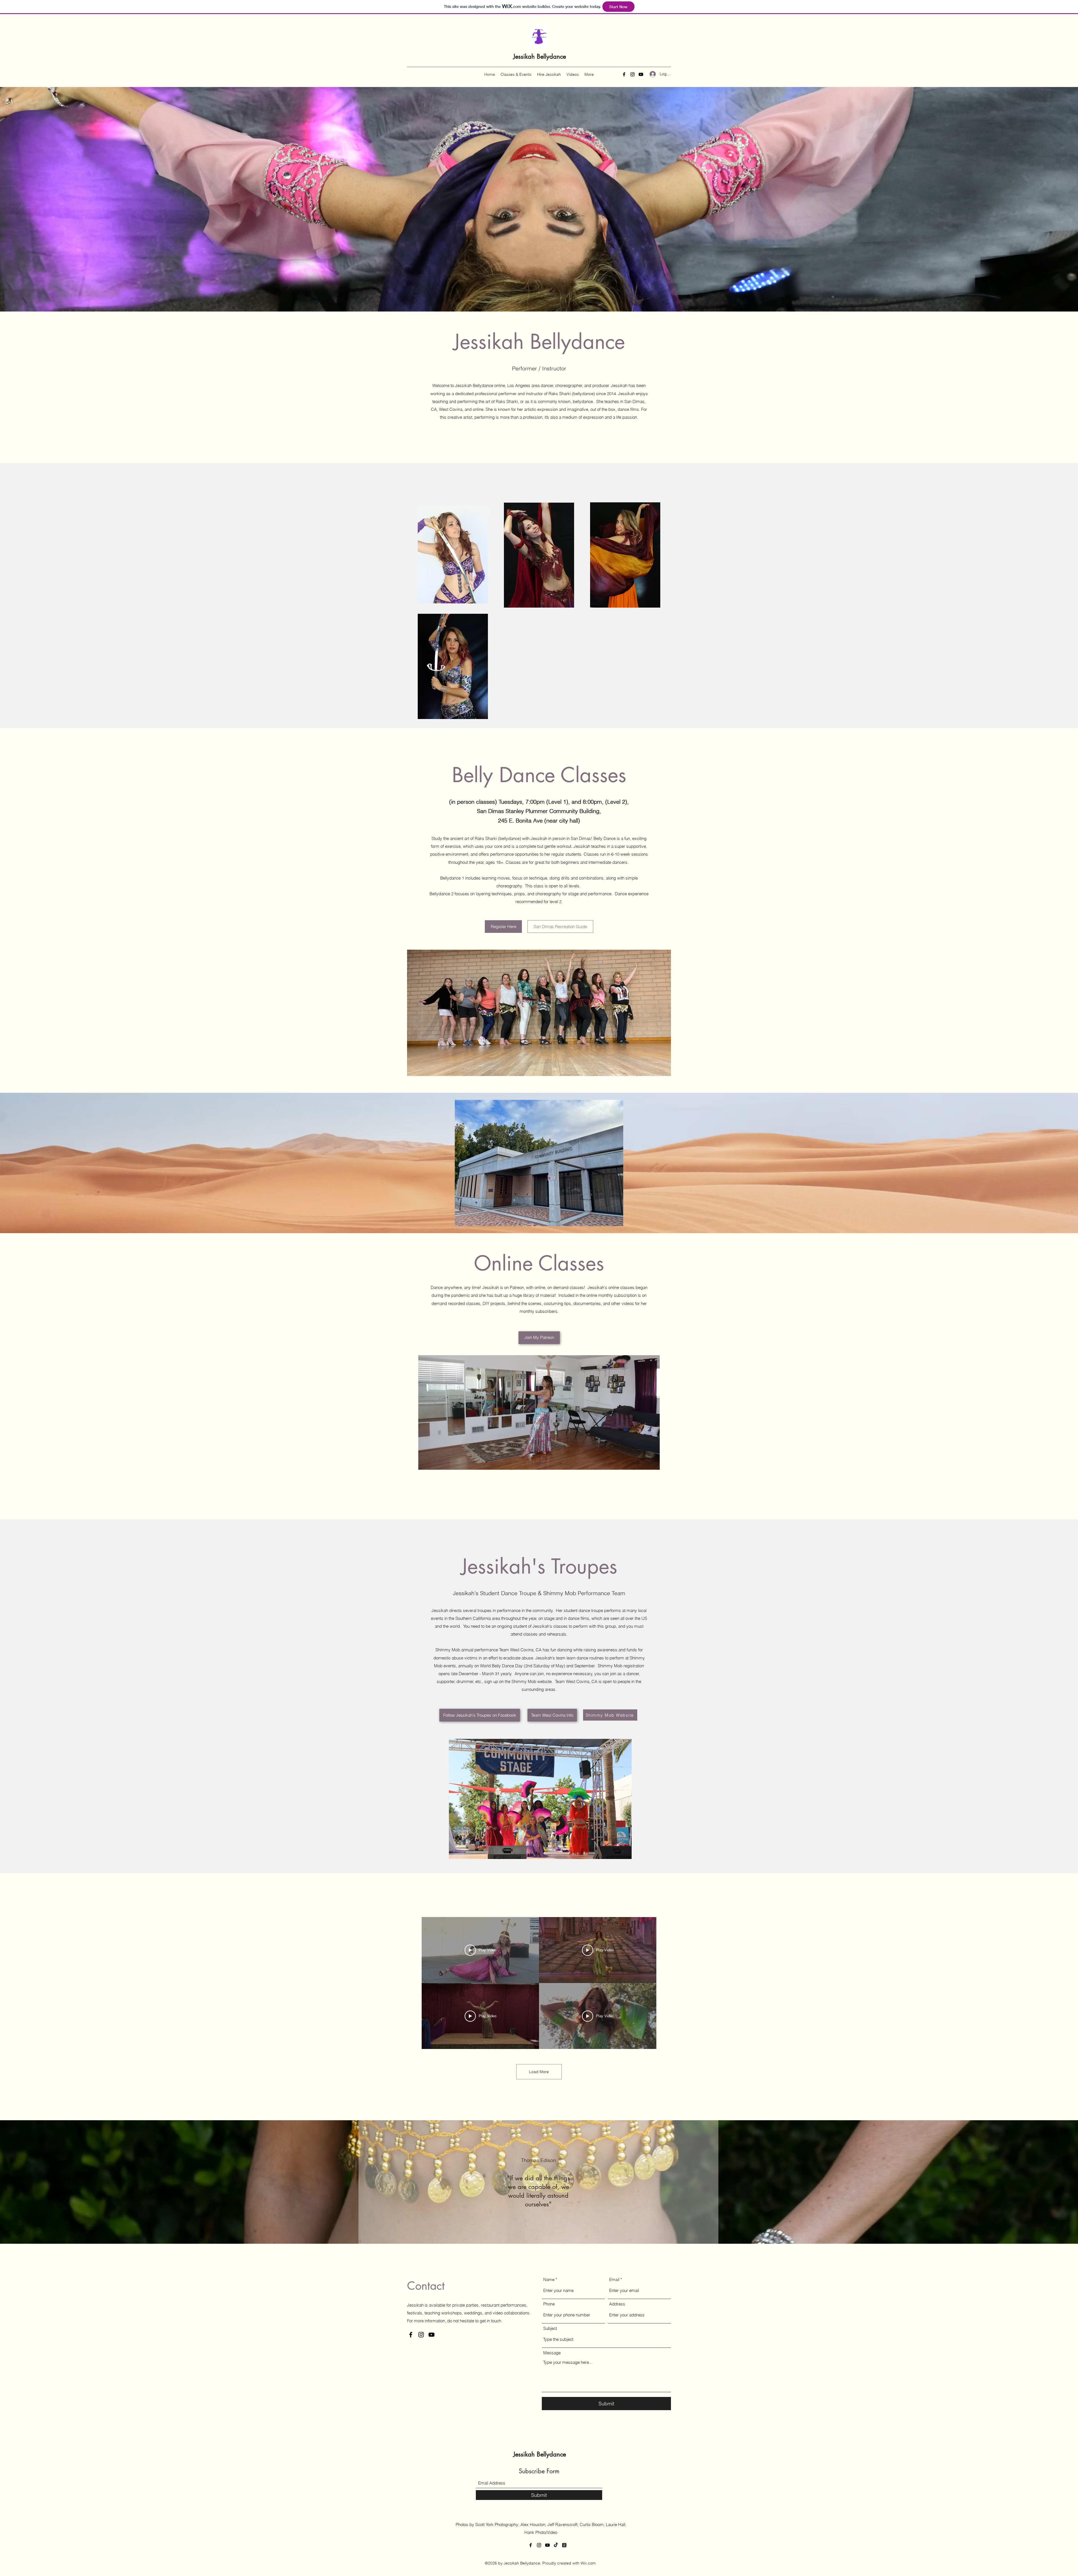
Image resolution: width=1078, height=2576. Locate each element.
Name (549, 2280)
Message (552, 2353)
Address (617, 2304)
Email (614, 2280)
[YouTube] (641, 74)
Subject (550, 2328)
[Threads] (564, 2545)
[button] (540, 1799)
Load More (539, 2072)
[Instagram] (632, 74)
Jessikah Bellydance (540, 56)
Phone (549, 2304)
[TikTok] (556, 2545)
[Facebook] (624, 74)
